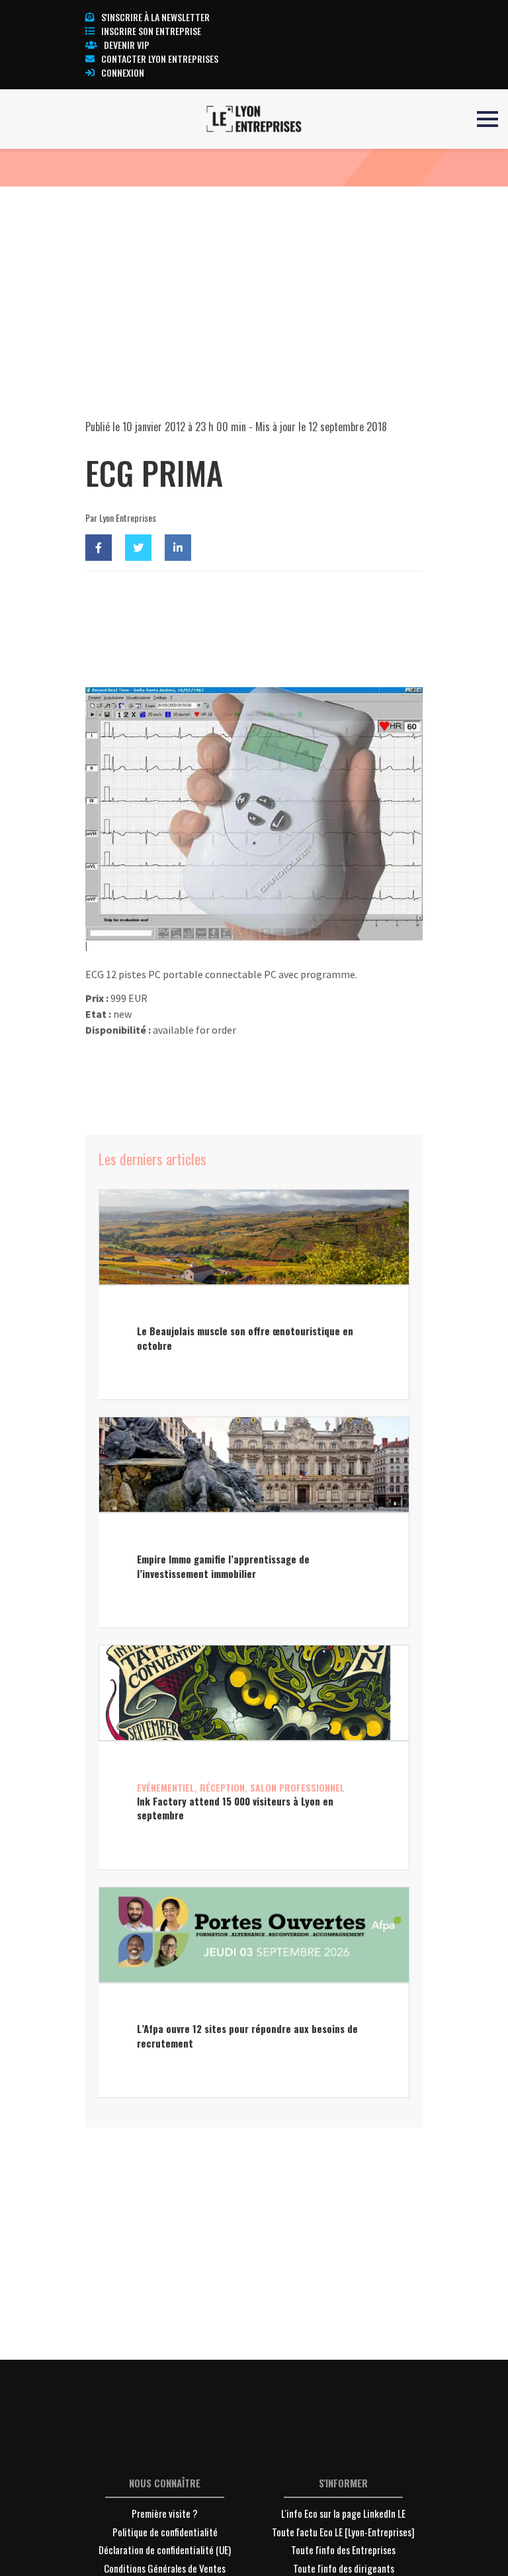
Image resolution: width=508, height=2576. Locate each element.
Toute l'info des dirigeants (344, 2568)
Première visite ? (165, 2513)
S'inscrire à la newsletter (155, 17)
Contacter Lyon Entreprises (160, 59)
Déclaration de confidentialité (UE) (165, 2550)
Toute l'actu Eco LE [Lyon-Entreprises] (343, 2532)
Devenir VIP (127, 45)
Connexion (123, 72)
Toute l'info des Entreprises (343, 2550)
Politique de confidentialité (165, 2532)
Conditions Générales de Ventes (165, 2568)
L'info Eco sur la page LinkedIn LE (343, 2513)
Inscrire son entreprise (151, 31)
